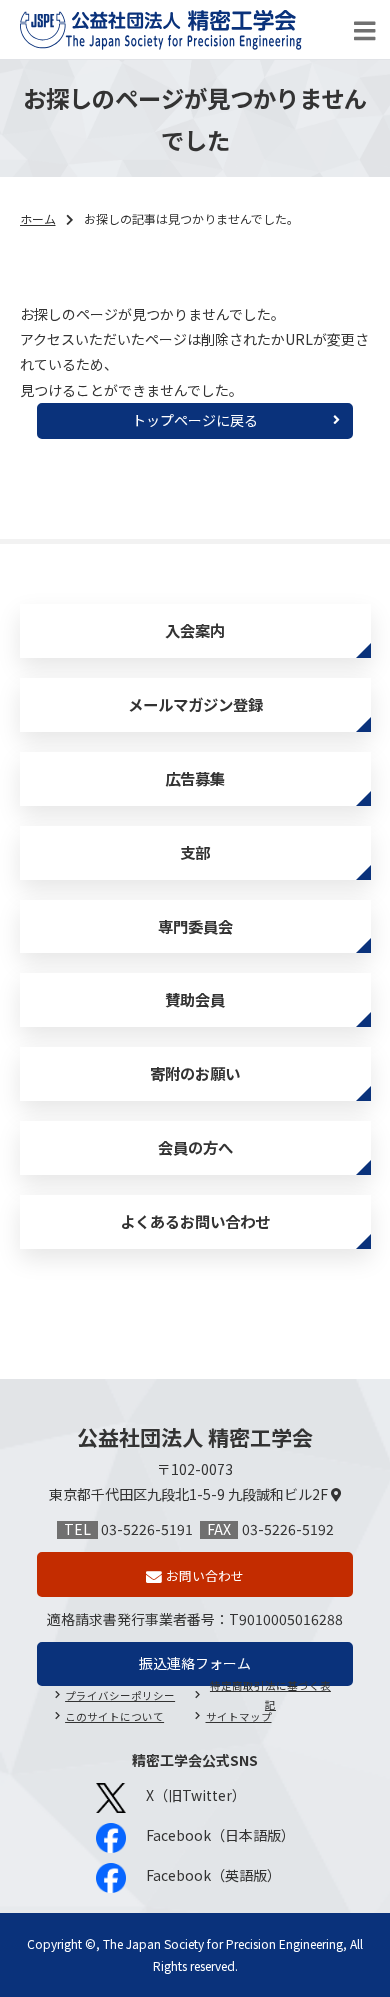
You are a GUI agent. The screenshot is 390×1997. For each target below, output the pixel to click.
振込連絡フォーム (195, 1663)
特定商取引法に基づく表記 (270, 1696)
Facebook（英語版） (213, 1875)
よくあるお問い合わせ (195, 1221)
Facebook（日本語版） (220, 1835)
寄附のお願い (195, 1073)
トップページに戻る (195, 420)
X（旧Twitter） (196, 1795)
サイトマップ (239, 1716)
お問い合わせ (205, 1575)
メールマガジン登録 (195, 704)
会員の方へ (195, 1147)
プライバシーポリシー (120, 1695)
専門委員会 (195, 926)
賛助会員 (195, 999)
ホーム (38, 218)
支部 (195, 852)
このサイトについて (114, 1716)
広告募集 (195, 778)
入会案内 (195, 630)
